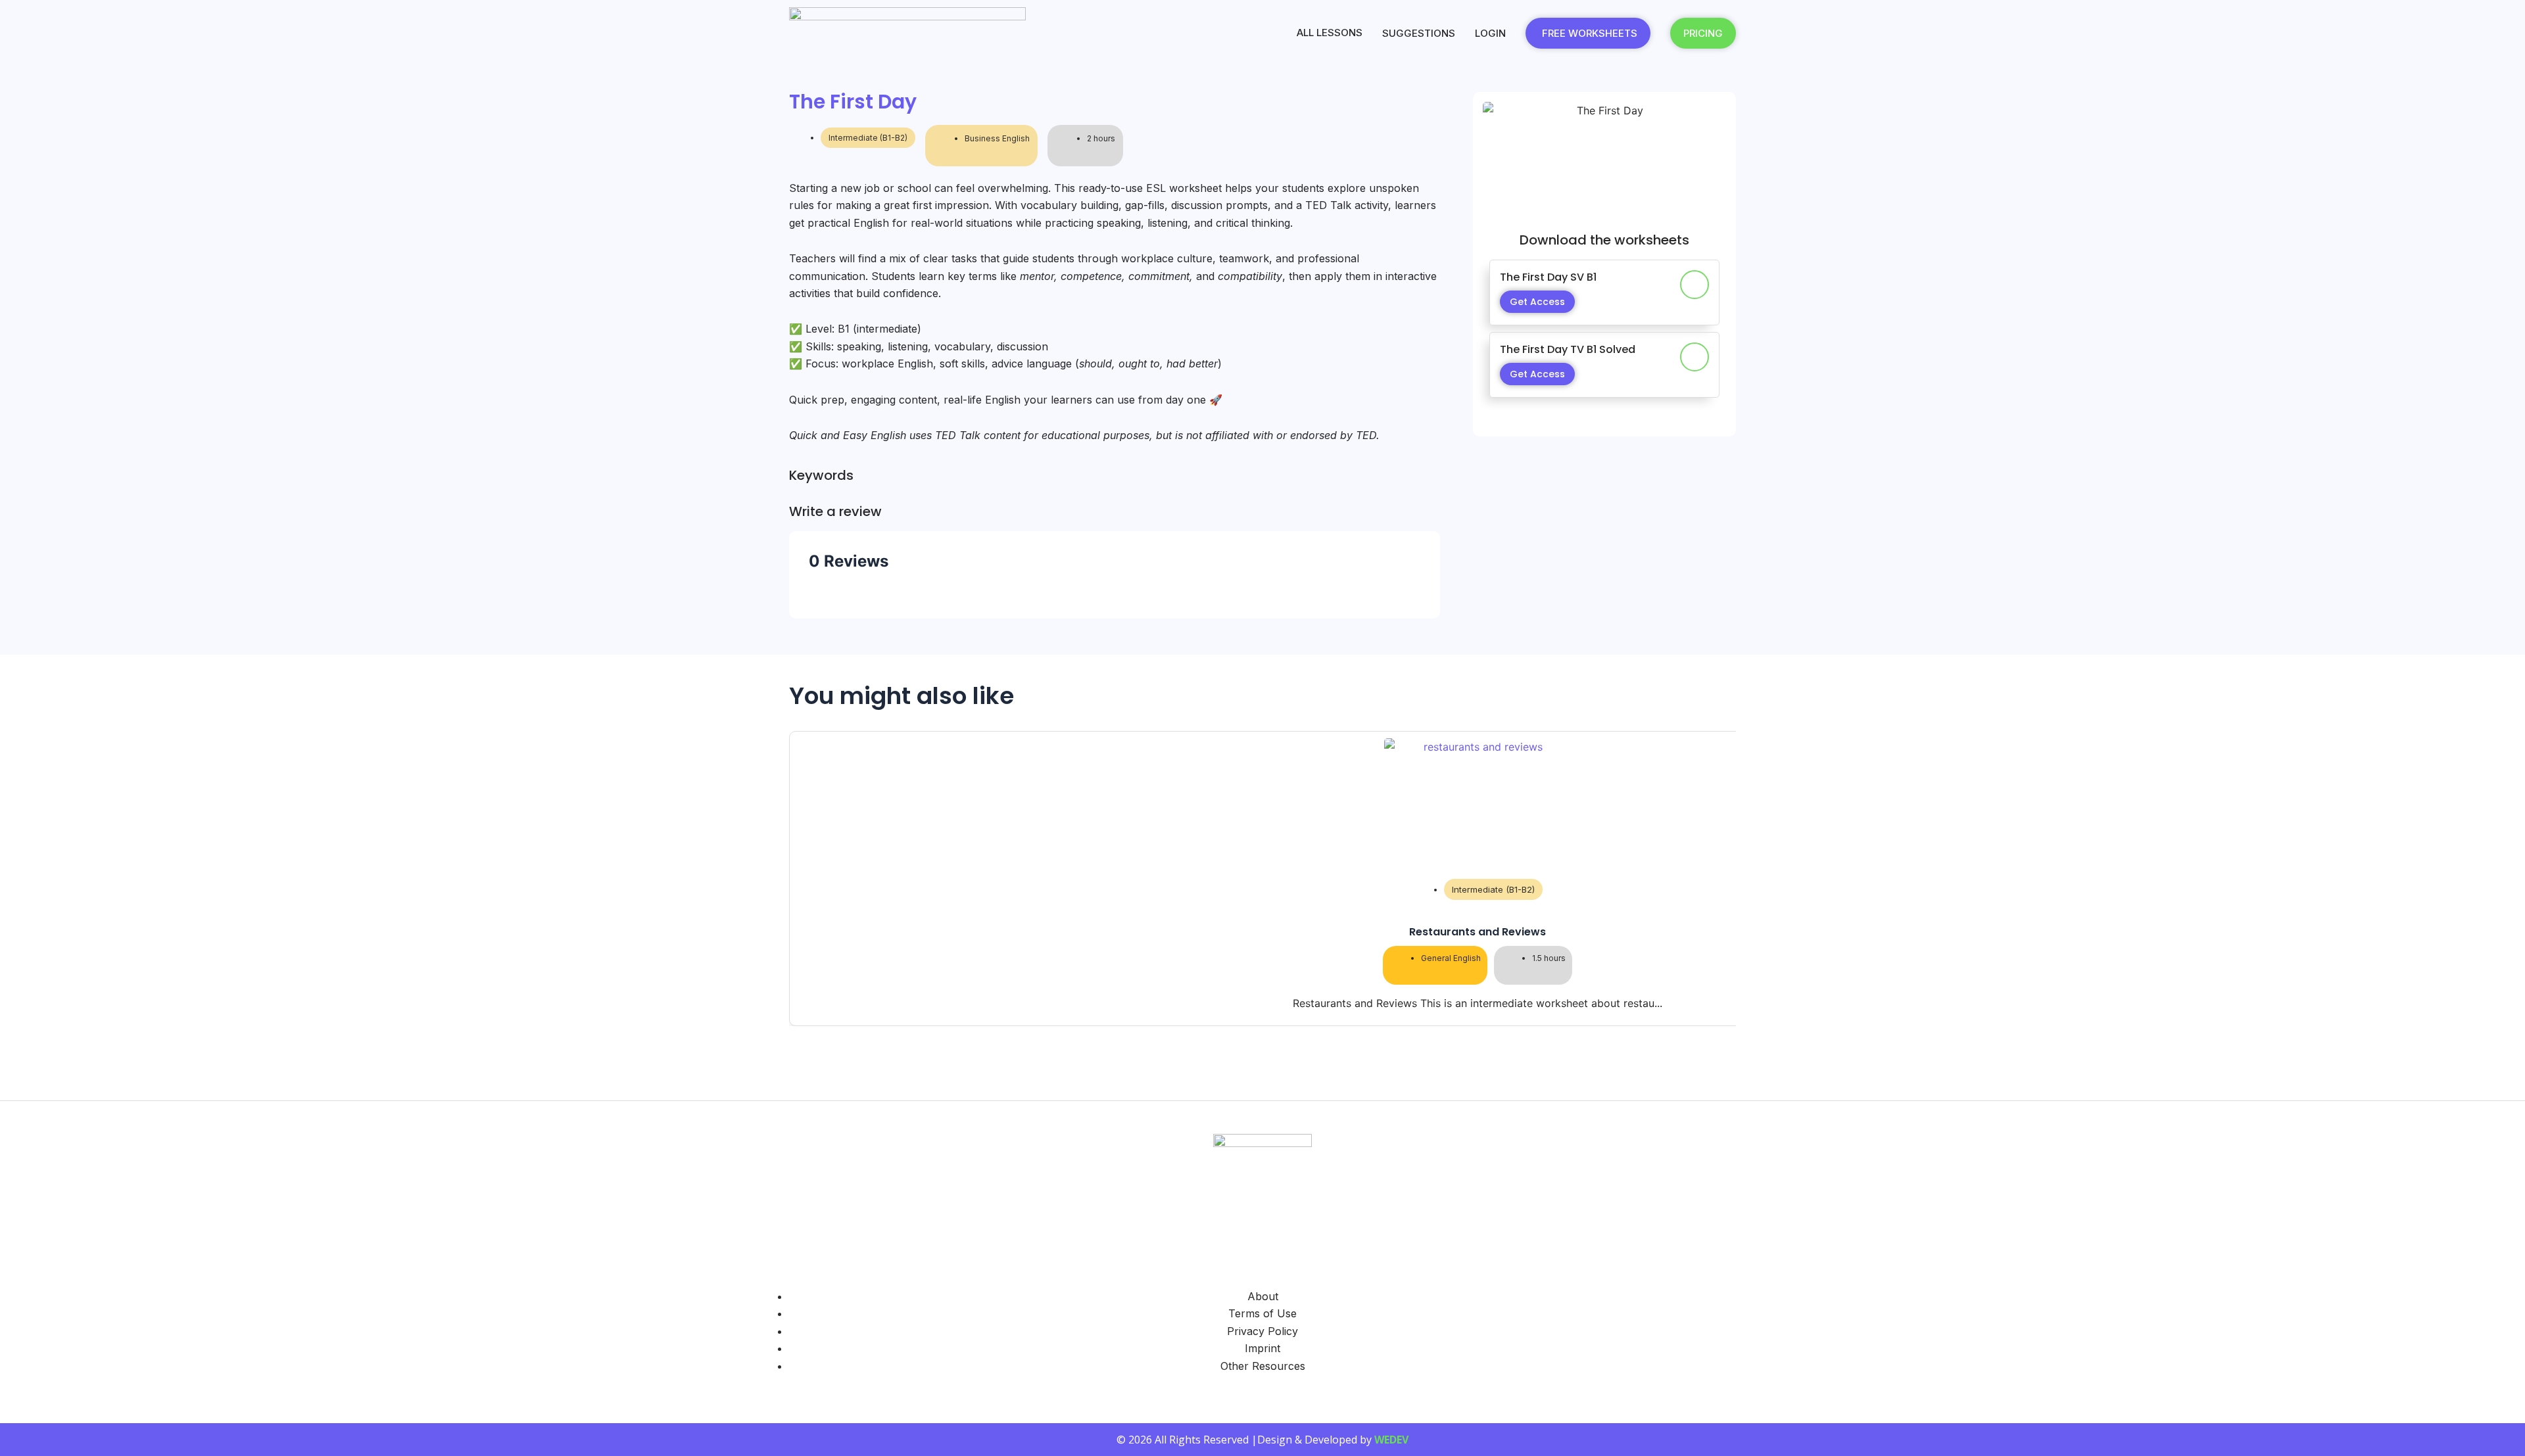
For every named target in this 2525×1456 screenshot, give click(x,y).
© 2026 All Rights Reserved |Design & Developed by (1262, 1440)
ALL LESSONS (1330, 33)
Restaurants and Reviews (1478, 932)
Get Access (1537, 302)
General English (1451, 959)
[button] (1262, 1038)
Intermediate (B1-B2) (868, 138)
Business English (997, 138)
